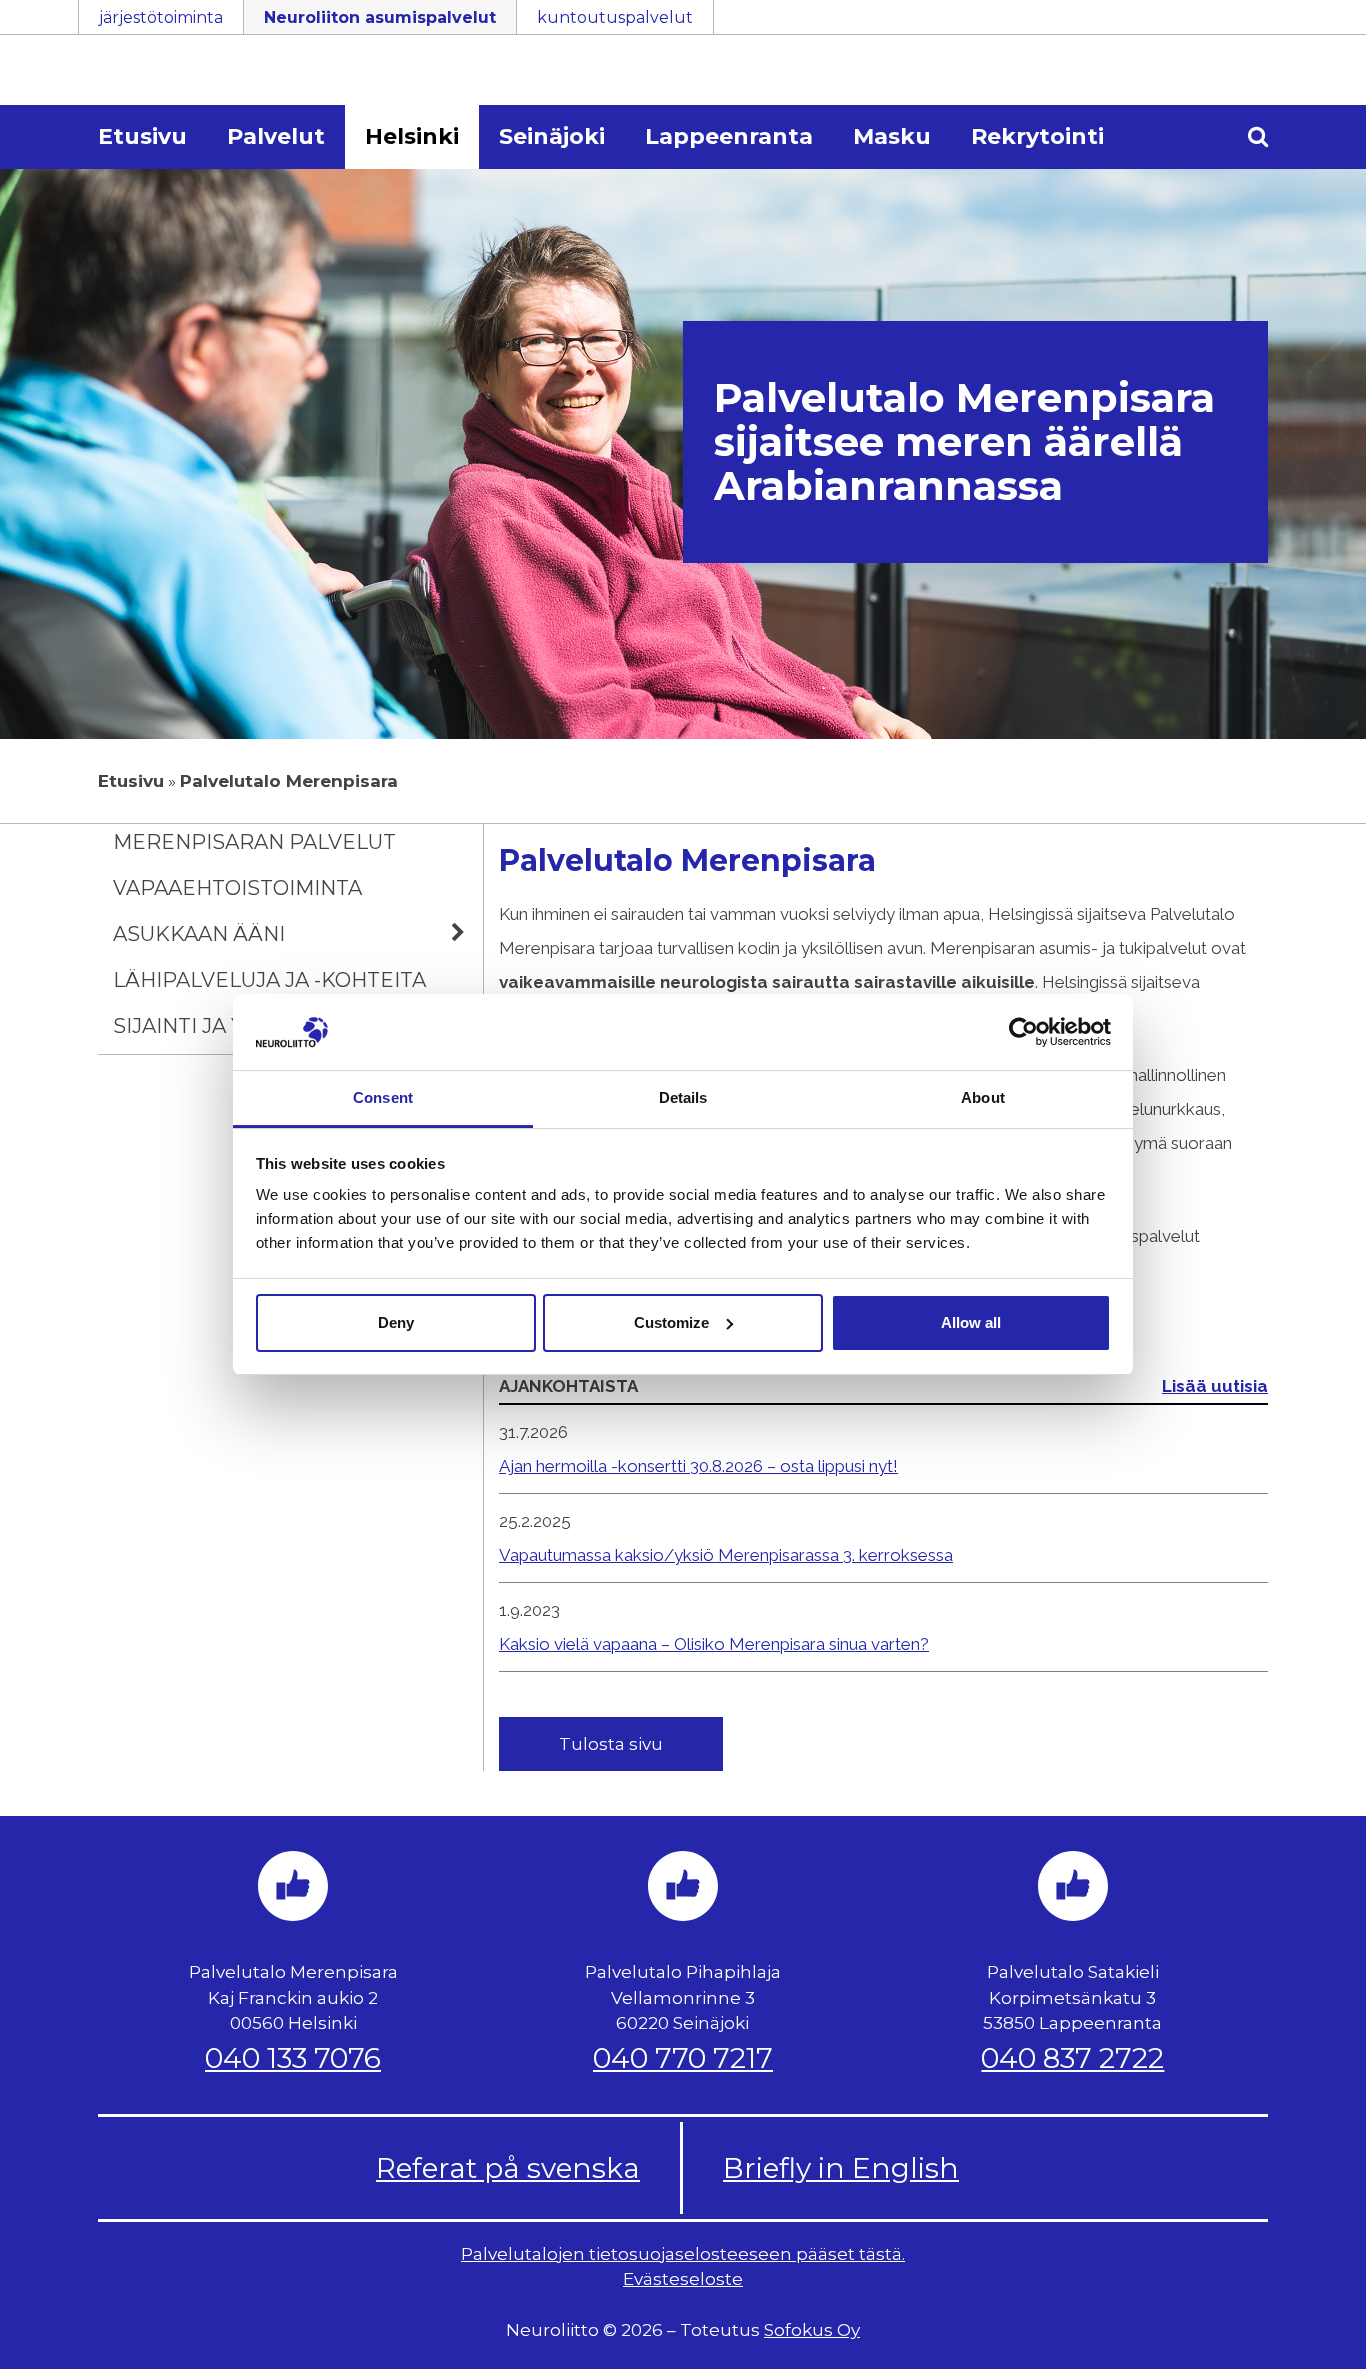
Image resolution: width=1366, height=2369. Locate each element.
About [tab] (983, 1097)
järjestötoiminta (161, 17)
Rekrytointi (1037, 136)
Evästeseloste (683, 2279)
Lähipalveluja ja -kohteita (269, 980)
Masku (892, 136)
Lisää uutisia (1215, 1386)
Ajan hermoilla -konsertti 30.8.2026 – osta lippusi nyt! (698, 1466)
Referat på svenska (508, 2168)
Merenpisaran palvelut (254, 842)
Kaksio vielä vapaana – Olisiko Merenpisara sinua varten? (714, 1644)
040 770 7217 (683, 2058)
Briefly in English (841, 2168)
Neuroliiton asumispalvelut (380, 17)
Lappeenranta (729, 136)
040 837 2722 (1072, 2058)
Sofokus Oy (812, 2330)
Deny (396, 1322)
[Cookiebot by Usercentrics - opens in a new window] (1023, 1032)
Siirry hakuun (1306, 27)
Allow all (971, 1322)
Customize (671, 1322)
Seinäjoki (552, 136)
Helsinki (412, 136)
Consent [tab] (383, 1097)
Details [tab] (683, 1097)
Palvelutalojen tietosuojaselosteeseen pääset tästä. (683, 2254)
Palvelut (276, 136)
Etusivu (142, 136)
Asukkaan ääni (199, 934)
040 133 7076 (293, 2058)
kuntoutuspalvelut (615, 17)
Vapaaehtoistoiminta (237, 888)
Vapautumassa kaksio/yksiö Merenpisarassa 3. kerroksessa (726, 1555)
